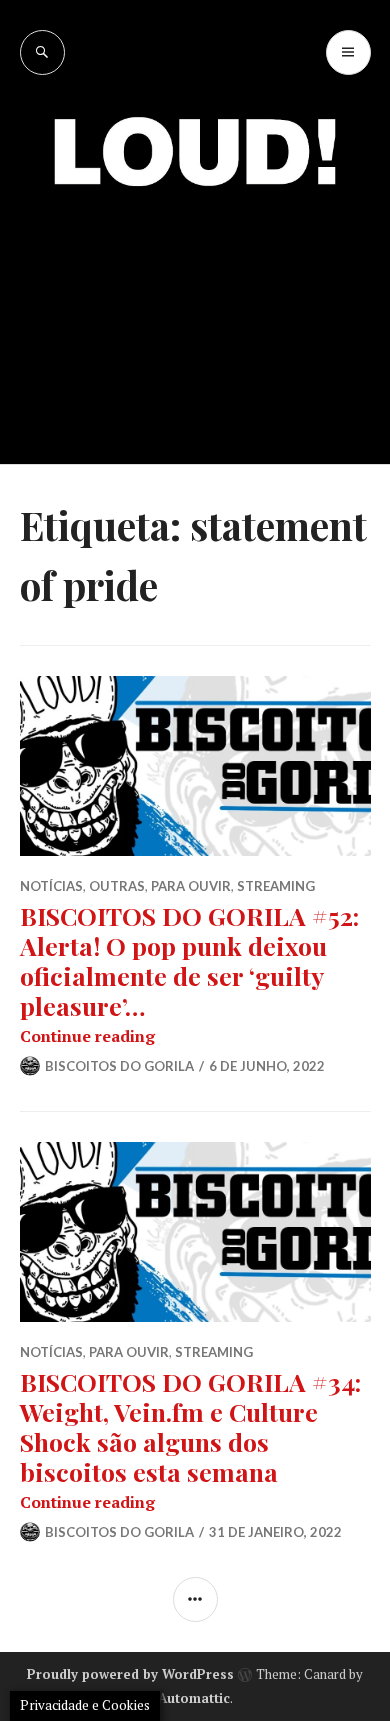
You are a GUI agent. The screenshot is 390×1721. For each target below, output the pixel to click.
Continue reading (87, 1036)
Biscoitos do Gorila (119, 1066)
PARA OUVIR (191, 886)
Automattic (194, 1698)
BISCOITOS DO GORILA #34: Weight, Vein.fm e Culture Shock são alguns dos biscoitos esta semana (190, 1426)
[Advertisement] (195, 310)
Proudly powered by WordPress (130, 1674)
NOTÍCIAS (51, 886)
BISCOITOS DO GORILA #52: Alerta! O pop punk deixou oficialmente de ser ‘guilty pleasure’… (189, 960)
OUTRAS (117, 886)
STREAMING (276, 886)
